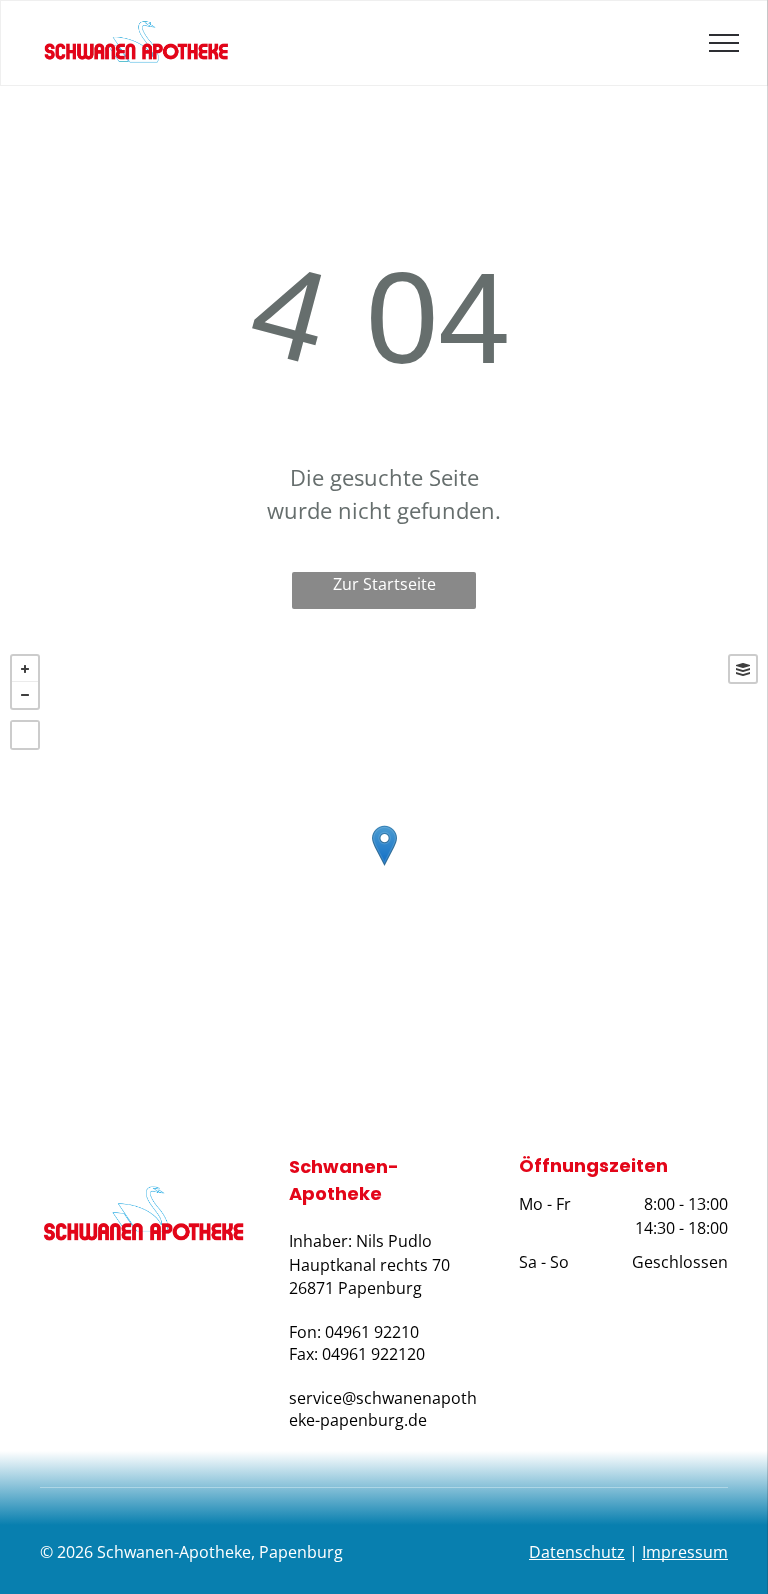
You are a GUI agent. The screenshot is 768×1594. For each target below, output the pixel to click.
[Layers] (743, 669)
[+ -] (384, 866)
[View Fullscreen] (25, 735)
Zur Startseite (384, 584)
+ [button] (25, 669)
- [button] (25, 695)
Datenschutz (577, 1552)
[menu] (724, 43)
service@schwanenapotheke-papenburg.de (383, 1409)
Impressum (685, 1552)
